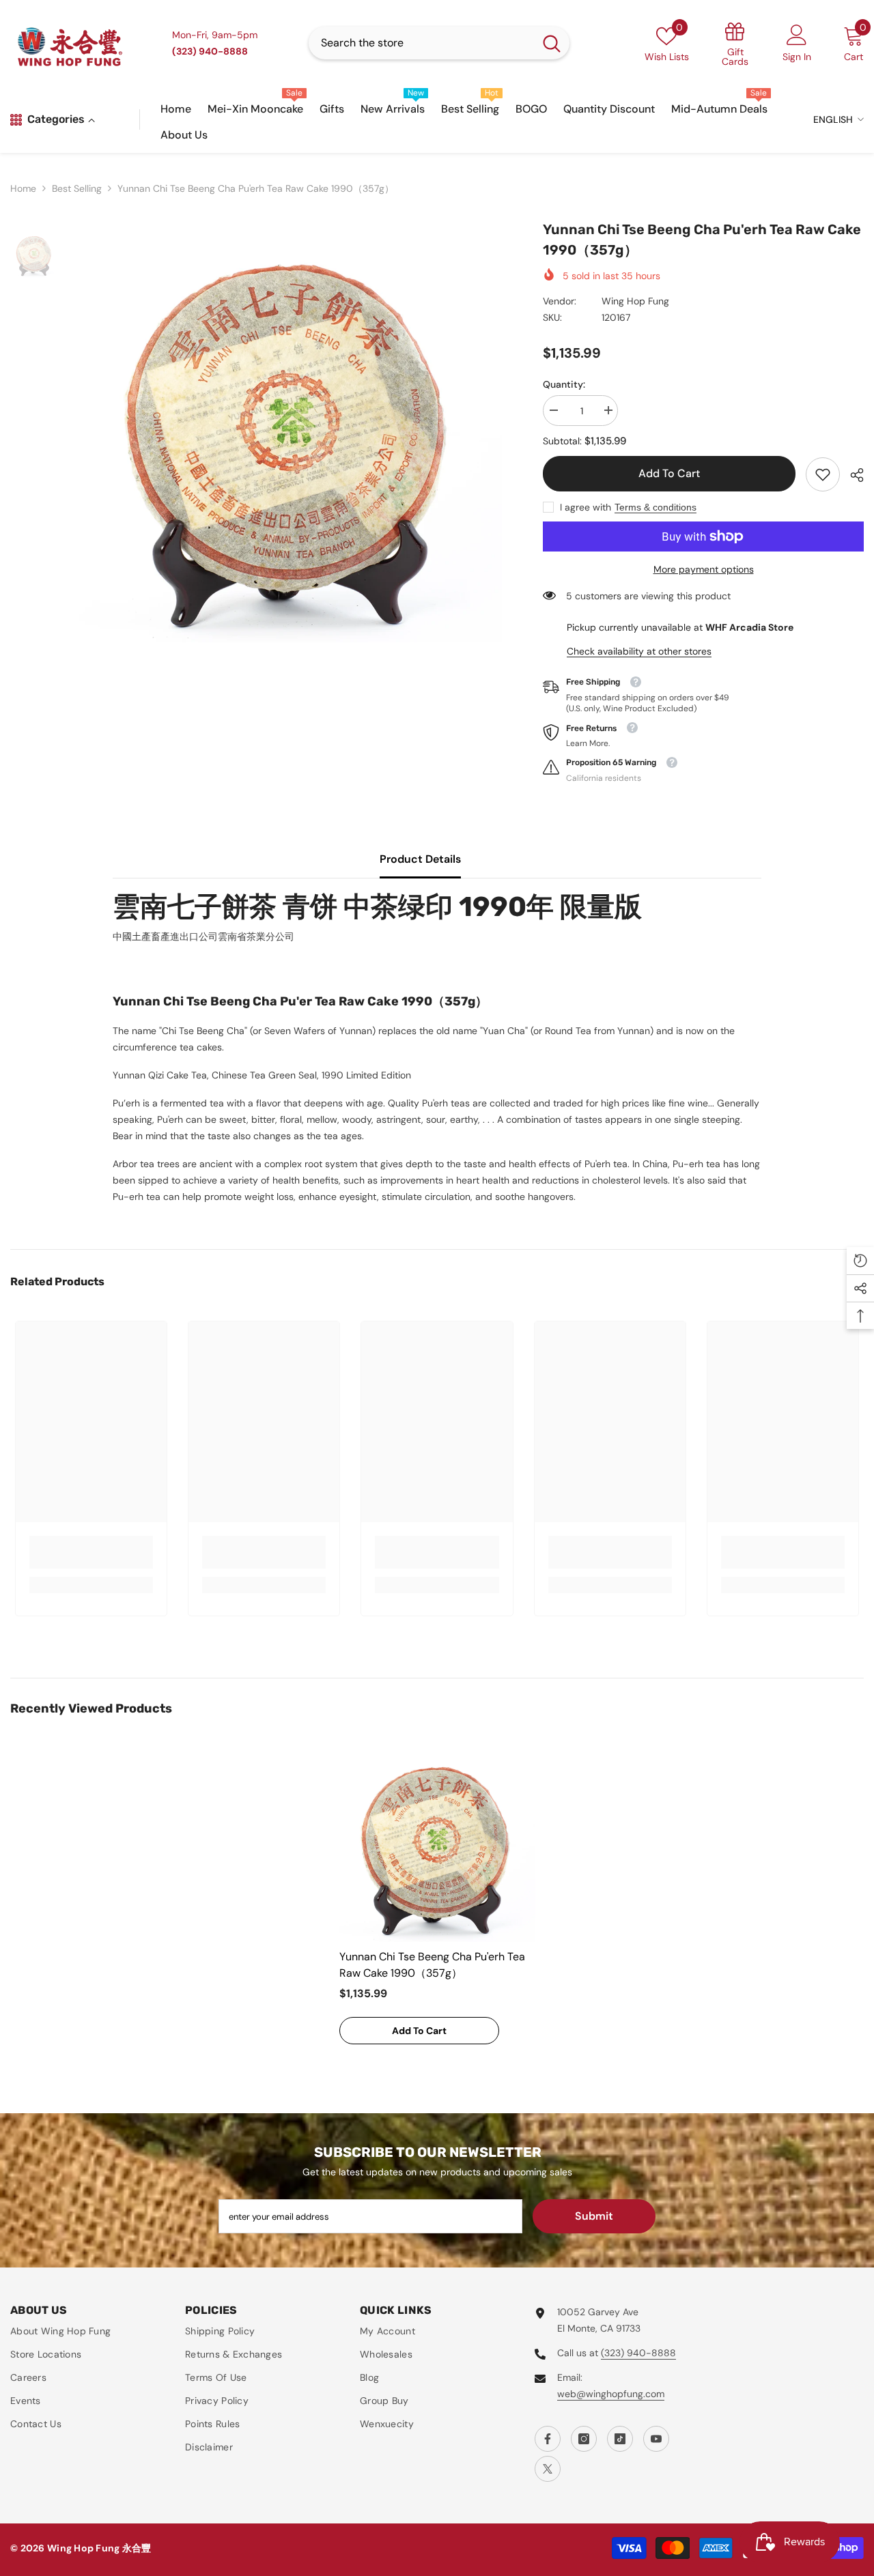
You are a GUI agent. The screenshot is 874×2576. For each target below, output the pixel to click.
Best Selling (77, 188)
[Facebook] (548, 2439)
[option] (290, 431)
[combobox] (421, 43)
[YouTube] (656, 2439)
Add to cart (669, 473)
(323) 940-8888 (638, 2353)
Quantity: (564, 384)
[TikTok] (620, 2439)
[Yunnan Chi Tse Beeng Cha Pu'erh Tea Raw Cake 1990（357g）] (437, 1844)
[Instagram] (584, 2439)
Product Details (420, 859)
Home (23, 188)
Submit (594, 2216)
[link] (823, 474)
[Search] (439, 43)
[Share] (852, 475)
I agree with (586, 507)
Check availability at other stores (639, 651)
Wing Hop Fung (635, 301)
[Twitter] (548, 2469)
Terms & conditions (655, 507)
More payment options (704, 569)
